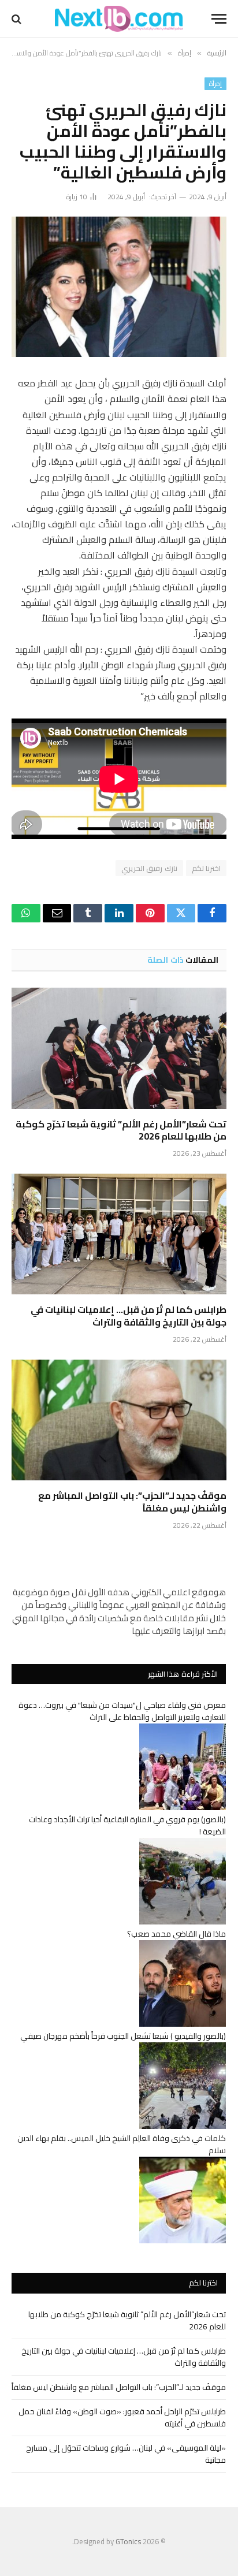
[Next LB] (119, 19)
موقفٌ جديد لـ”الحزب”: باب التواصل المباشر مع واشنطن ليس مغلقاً (132, 1502)
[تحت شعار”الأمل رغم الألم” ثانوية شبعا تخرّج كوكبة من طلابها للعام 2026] (119, 1048)
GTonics (128, 2541)
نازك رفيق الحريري (149, 868)
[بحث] (18, 19)
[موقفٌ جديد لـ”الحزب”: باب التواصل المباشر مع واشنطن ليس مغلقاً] (119, 1420)
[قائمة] (219, 19)
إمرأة (215, 84)
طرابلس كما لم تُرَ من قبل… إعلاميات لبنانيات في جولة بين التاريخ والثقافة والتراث (129, 1316)
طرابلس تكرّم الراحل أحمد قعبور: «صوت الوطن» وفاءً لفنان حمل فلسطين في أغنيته (122, 2417)
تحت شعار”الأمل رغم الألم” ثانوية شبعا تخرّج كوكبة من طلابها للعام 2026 (121, 1130)
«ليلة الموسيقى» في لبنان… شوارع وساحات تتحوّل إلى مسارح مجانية (126, 2454)
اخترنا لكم (206, 868)
